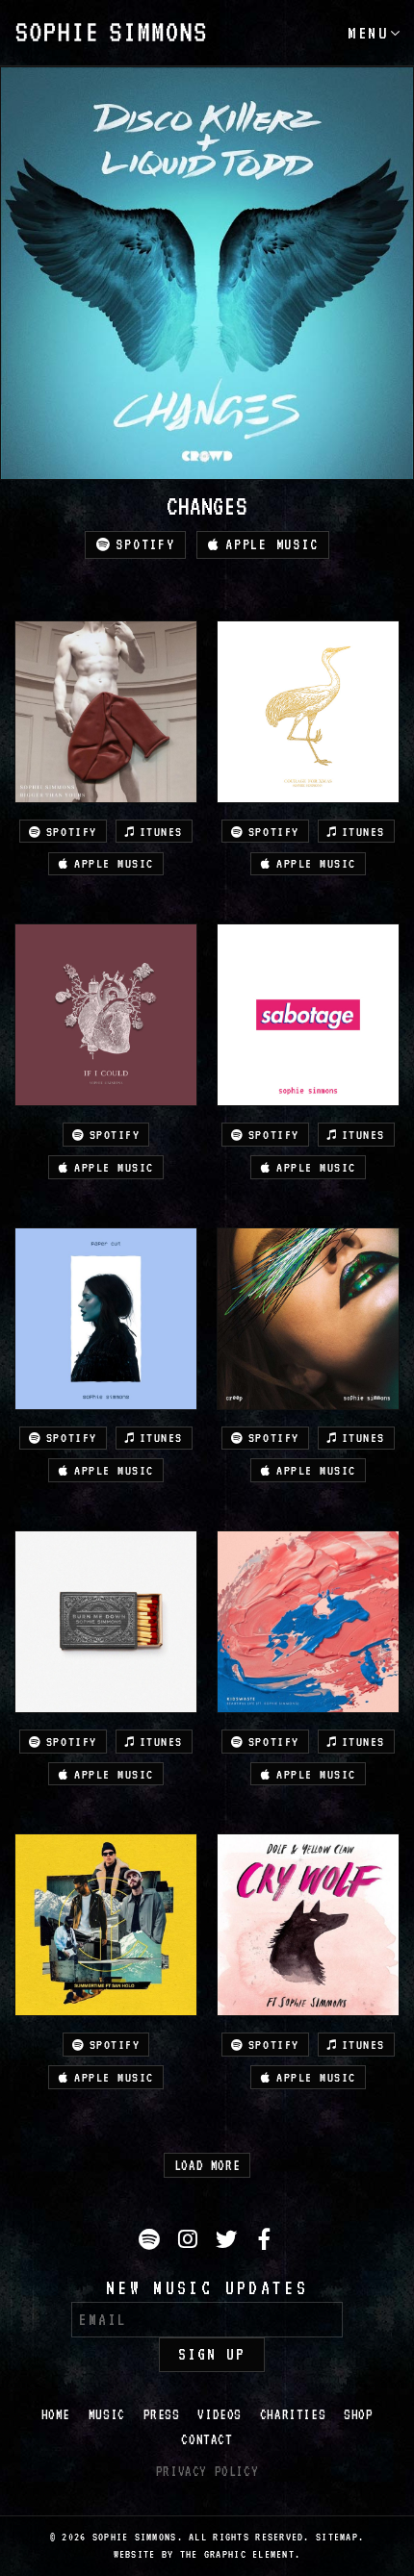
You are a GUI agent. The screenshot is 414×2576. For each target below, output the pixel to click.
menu (368, 33)
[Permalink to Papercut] (106, 1319)
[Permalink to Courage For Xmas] (308, 712)
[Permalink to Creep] (308, 1319)
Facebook (268, 2254)
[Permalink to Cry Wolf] (308, 1925)
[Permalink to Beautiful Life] (308, 1622)
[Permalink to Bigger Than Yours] (106, 712)
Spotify (145, 544)
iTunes (161, 832)
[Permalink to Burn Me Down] (106, 1622)
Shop (358, 2414)
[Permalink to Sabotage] (308, 1015)
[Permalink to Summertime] (106, 1925)
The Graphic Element (237, 2554)
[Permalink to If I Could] (106, 1015)
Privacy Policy (207, 2471)
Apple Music (272, 544)
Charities (293, 2414)
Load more (207, 2165)
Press (162, 2414)
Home (56, 2414)
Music (107, 2414)
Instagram (191, 2254)
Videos (220, 2414)
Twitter (229, 2254)
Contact (207, 2439)
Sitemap (337, 2537)
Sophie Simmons (111, 33)
